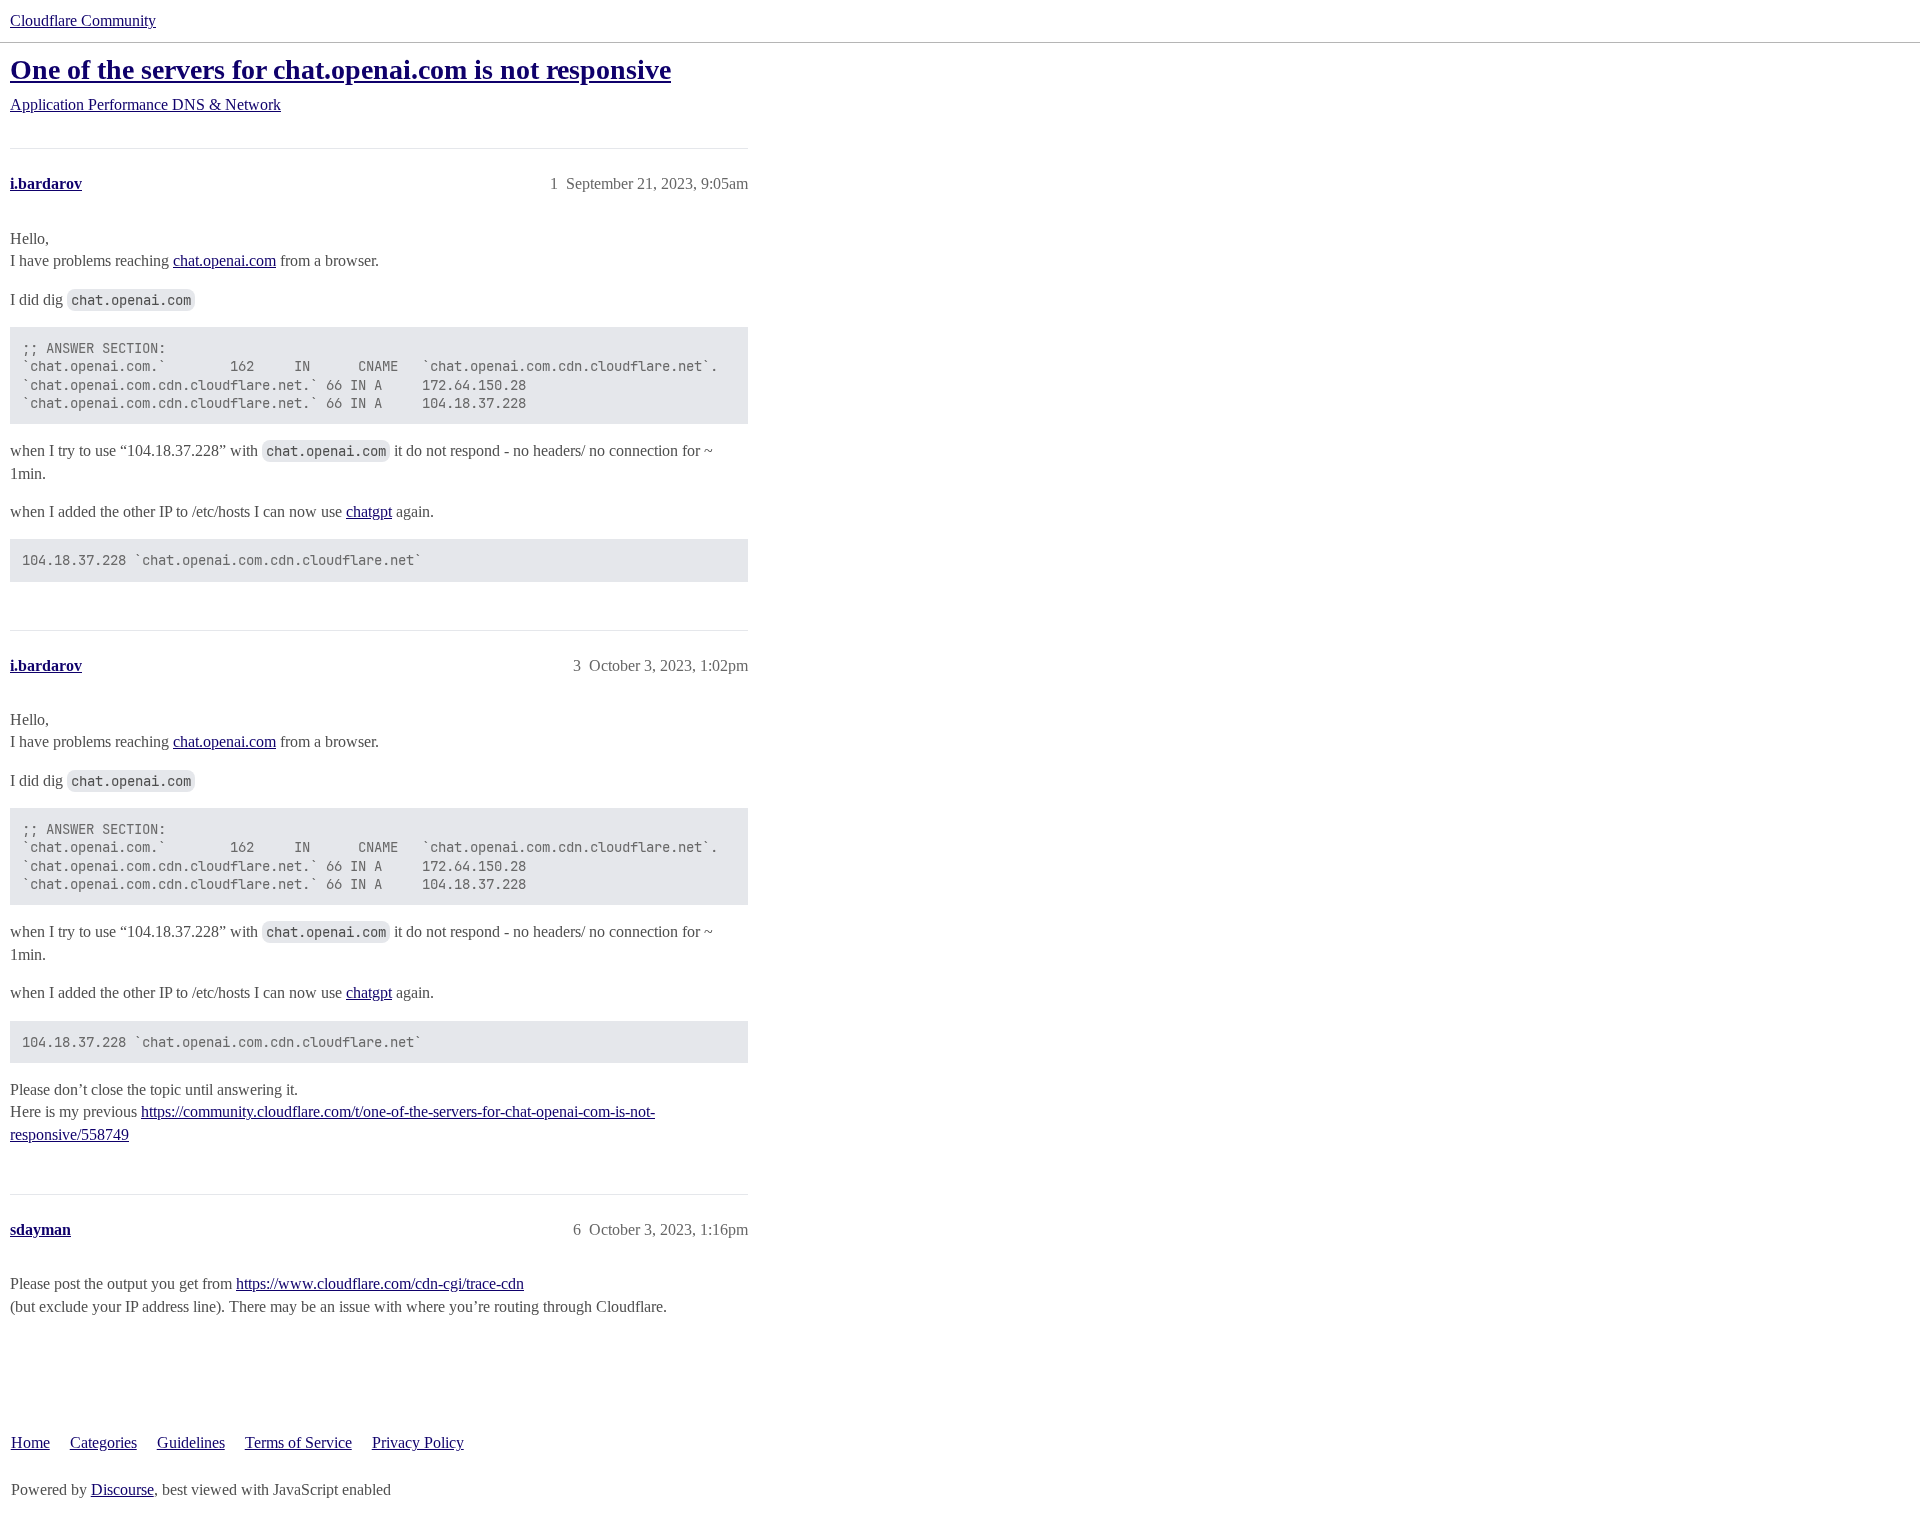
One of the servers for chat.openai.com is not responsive (340, 69)
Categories (103, 1442)
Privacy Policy (418, 1442)
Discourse (122, 1489)
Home (30, 1442)
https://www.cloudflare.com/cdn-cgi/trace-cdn (380, 1283)
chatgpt (369, 511)
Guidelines (191, 1442)
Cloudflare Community (83, 20)
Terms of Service (298, 1442)
